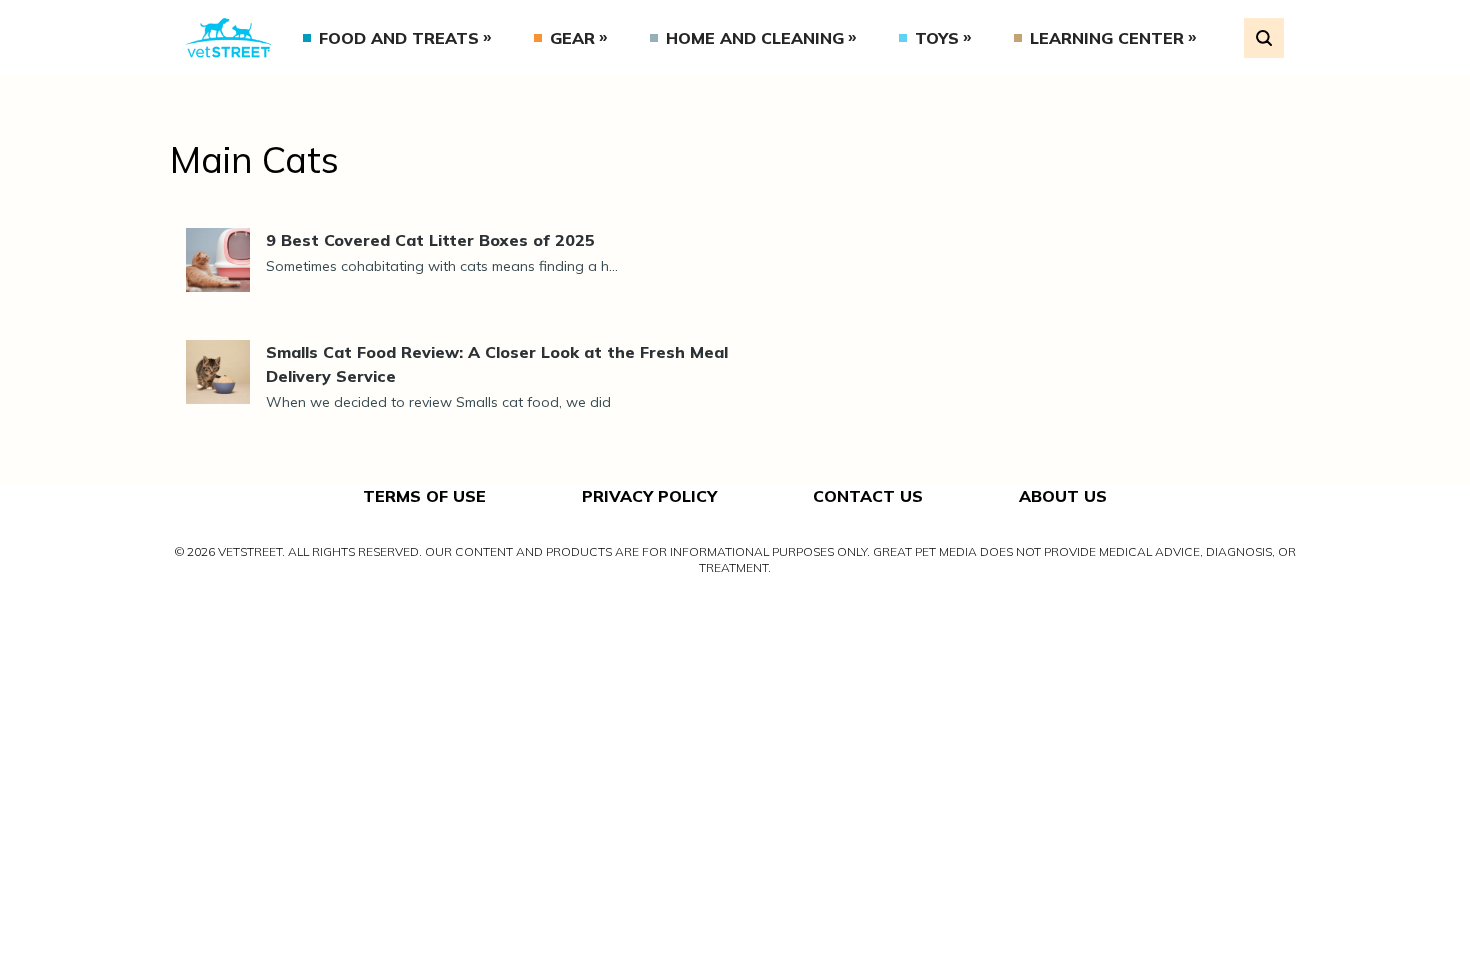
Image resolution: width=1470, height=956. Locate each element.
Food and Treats (399, 38)
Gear (572, 38)
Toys (937, 38)
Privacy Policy (649, 496)
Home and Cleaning (755, 38)
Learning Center (1107, 38)
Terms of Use (424, 496)
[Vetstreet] (228, 38)
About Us (1063, 496)
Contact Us (868, 496)
